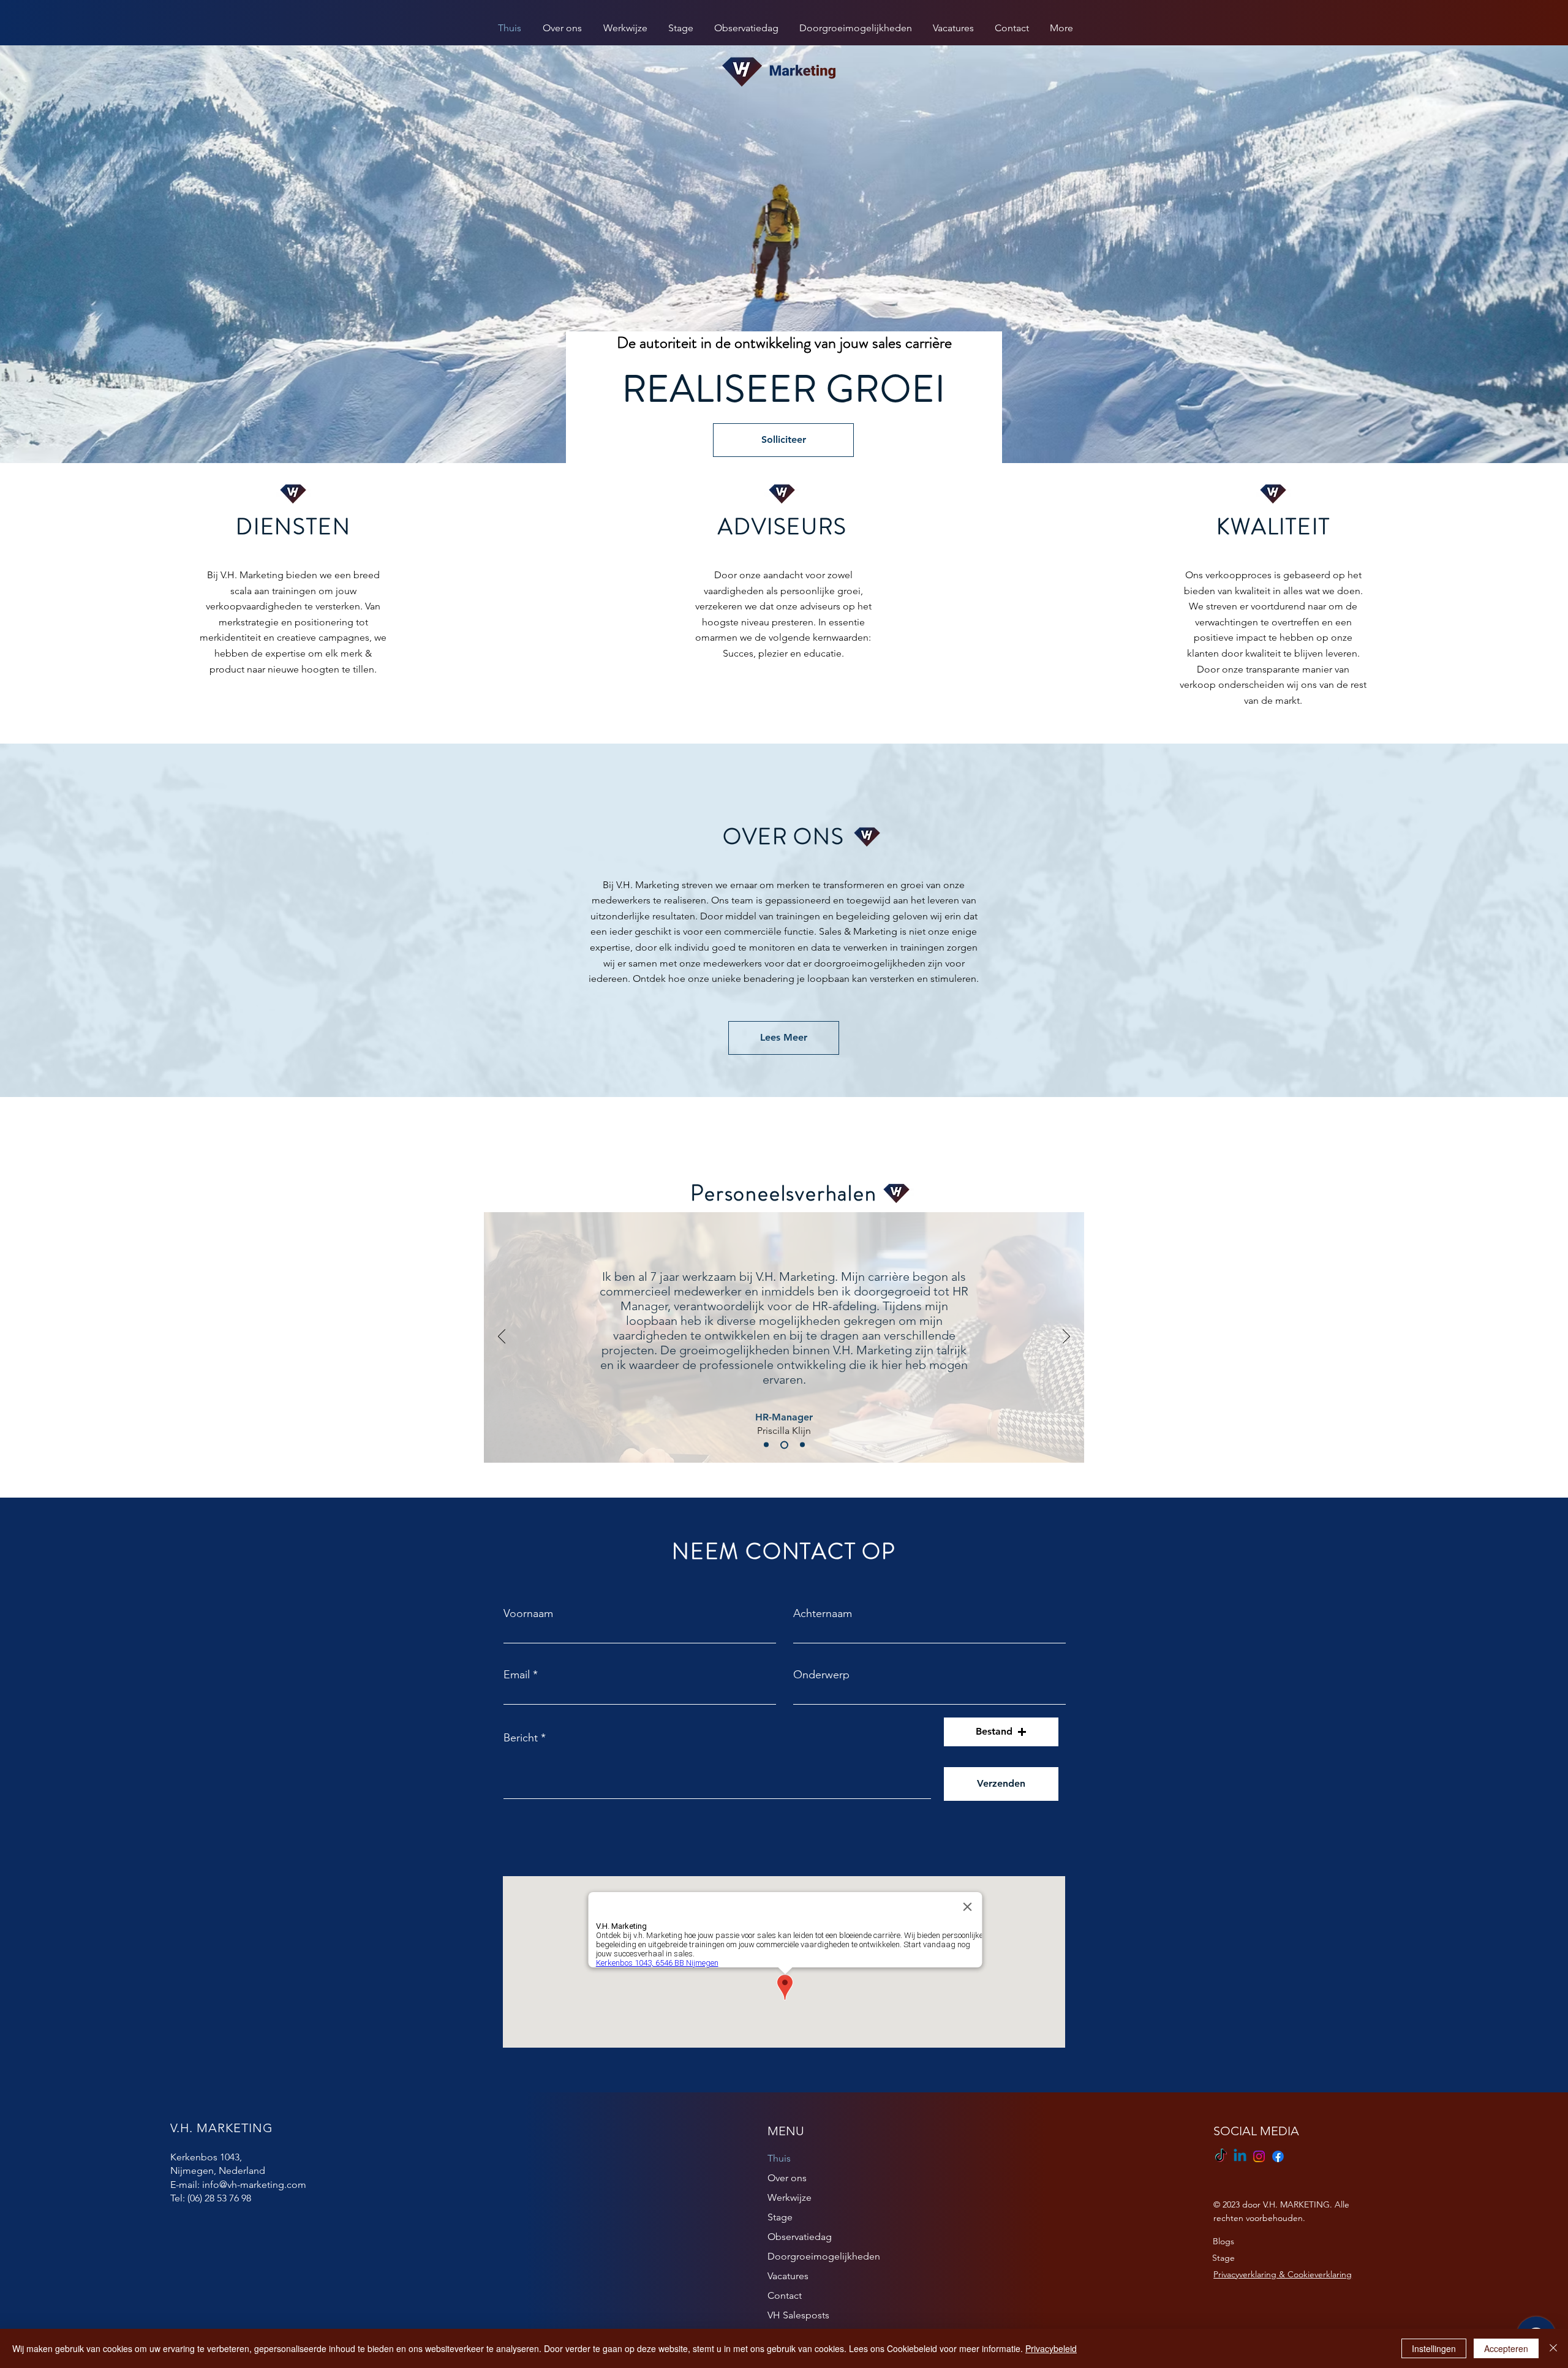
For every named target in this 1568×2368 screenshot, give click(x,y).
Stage (780, 2217)
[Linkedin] (1240, 2156)
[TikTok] (1221, 2156)
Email (517, 1675)
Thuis (779, 2158)
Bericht (521, 1738)
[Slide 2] (784, 1445)
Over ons (787, 2178)
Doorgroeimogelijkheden (824, 2256)
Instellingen (1434, 2348)
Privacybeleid (1051, 2348)
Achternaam (823, 1613)
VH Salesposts (798, 2315)
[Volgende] (1066, 1337)
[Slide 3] (802, 1445)
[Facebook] (1278, 2156)
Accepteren (1506, 2348)
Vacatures (788, 2276)
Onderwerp (821, 1675)
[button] (1001, 1732)
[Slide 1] (766, 1445)
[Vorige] (502, 1337)
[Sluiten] (1553, 2348)
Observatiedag (800, 2237)
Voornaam (528, 1613)
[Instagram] (1259, 2156)
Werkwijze (790, 2197)
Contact (785, 2295)
